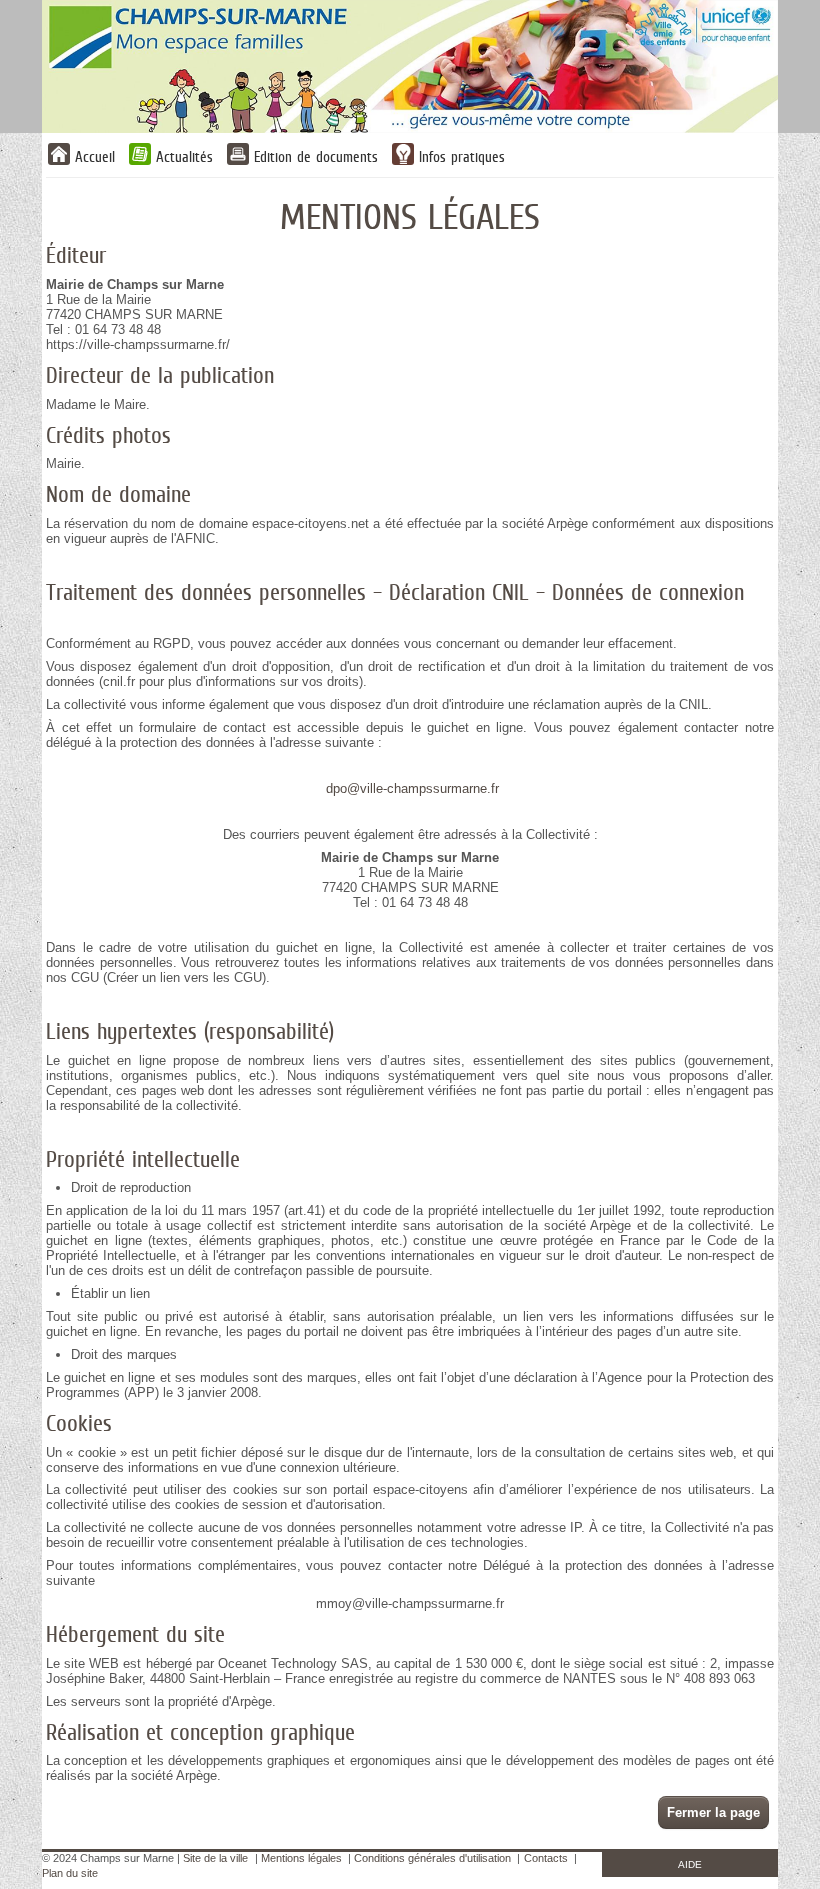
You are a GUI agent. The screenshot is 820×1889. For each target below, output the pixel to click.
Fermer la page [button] (713, 1812)
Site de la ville (215, 1858)
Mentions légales (301, 1858)
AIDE (690, 1864)
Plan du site (70, 1873)
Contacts (546, 1858)
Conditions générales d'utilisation (432, 1858)
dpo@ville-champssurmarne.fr (412, 788)
